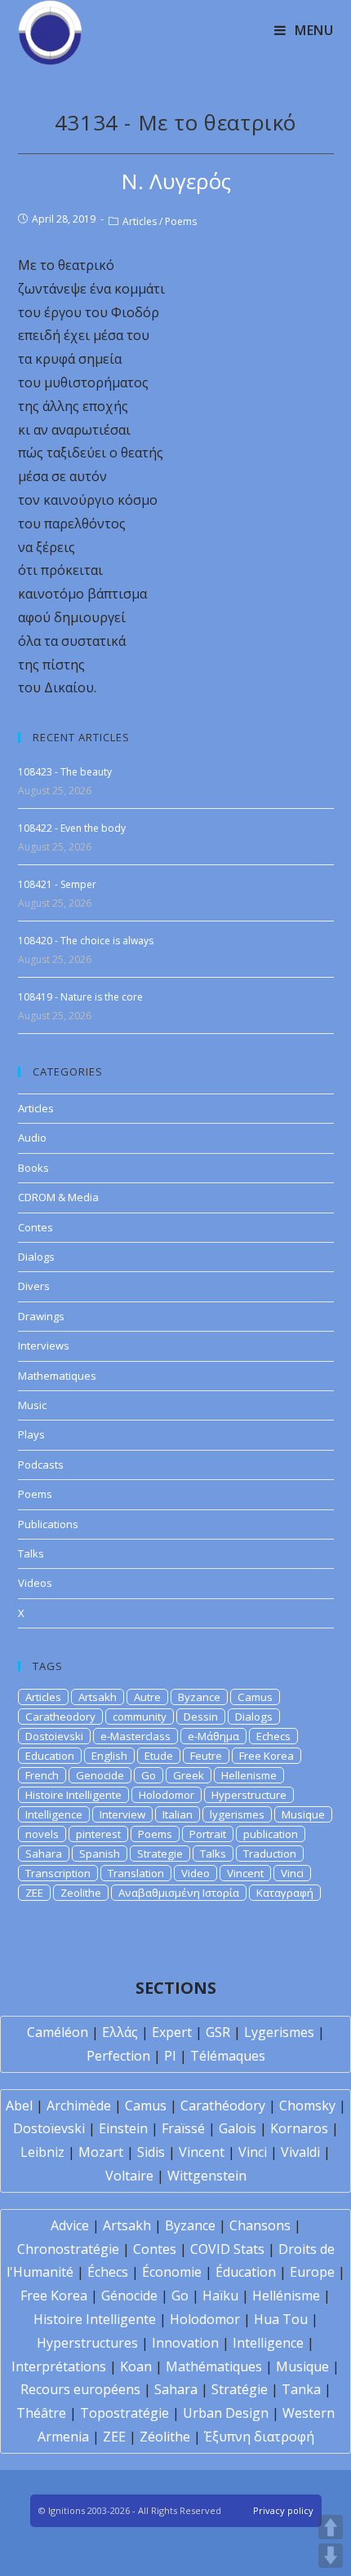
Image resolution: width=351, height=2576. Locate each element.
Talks (31, 1553)
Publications (48, 1524)
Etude (159, 1756)
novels (42, 1834)
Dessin (201, 1717)
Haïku (220, 2295)
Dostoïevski (49, 2128)
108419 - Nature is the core (80, 997)
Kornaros (299, 2128)
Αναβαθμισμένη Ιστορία (179, 1893)
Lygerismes (279, 2032)
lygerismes (237, 1814)
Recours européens (80, 2389)
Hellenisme (249, 1775)
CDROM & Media (58, 1197)
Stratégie (240, 2389)
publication (271, 1834)
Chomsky (307, 2105)
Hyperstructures (87, 2343)
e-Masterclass (136, 1736)
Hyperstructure (249, 1795)
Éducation (246, 2272)
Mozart (101, 2152)
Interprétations (59, 2366)
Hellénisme (286, 2295)
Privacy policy (283, 2510)
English (109, 1756)
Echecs (273, 1736)
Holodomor (167, 1795)
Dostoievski (54, 1736)
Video (195, 1873)
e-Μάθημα (213, 1736)
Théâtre (41, 2413)
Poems (181, 221)
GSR (218, 2032)
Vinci (292, 1873)
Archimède (79, 2105)
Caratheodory (60, 1717)
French (42, 1775)
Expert (172, 2032)
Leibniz (42, 2152)
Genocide (100, 1775)
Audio (32, 1138)
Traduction (270, 1854)
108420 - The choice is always (86, 941)
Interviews (44, 1345)
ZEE (34, 1893)
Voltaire (129, 2176)
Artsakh (98, 1697)
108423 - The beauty (65, 772)
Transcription (58, 1873)
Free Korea (267, 1756)
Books (33, 1168)
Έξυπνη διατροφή (259, 2437)
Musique (303, 1814)
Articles (140, 221)
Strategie (160, 1854)
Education (50, 1756)
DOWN (331, 2556)
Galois (238, 2128)
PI (170, 2056)
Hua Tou (281, 2319)
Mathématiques (214, 2366)
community (140, 1717)
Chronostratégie (68, 2249)
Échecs (108, 2272)
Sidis (151, 2152)
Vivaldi (300, 2152)
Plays (31, 1434)
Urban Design (226, 2413)
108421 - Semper (57, 884)
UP (331, 2527)
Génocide (129, 2295)
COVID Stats (227, 2249)
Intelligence (54, 1814)
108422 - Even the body (72, 828)
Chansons (260, 2225)
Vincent (245, 1873)
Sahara (44, 1854)
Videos (35, 1583)
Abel (19, 2105)
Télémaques (228, 2056)
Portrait (208, 1834)
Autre (147, 1697)
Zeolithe (81, 1893)
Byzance (199, 1697)
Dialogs (36, 1257)
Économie (172, 2272)
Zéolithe (165, 2437)
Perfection (118, 2056)
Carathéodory (223, 2105)
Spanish (100, 1854)
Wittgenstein (207, 2176)
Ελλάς (120, 2032)
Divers (34, 1286)
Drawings (41, 1316)
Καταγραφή (285, 1893)
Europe (312, 2272)
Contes (36, 1227)
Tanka (301, 2389)
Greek (189, 1775)
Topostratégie (124, 2413)
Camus (255, 1697)
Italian (178, 1814)
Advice (70, 2225)
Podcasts (41, 1465)
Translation (136, 1873)
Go (149, 1775)
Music (32, 1405)
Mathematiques (57, 1376)
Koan (136, 2366)
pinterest (98, 1834)
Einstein (123, 2128)
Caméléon (58, 2032)
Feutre (206, 1756)
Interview (122, 1814)
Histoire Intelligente (73, 1795)
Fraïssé (183, 2128)
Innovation (185, 2343)
